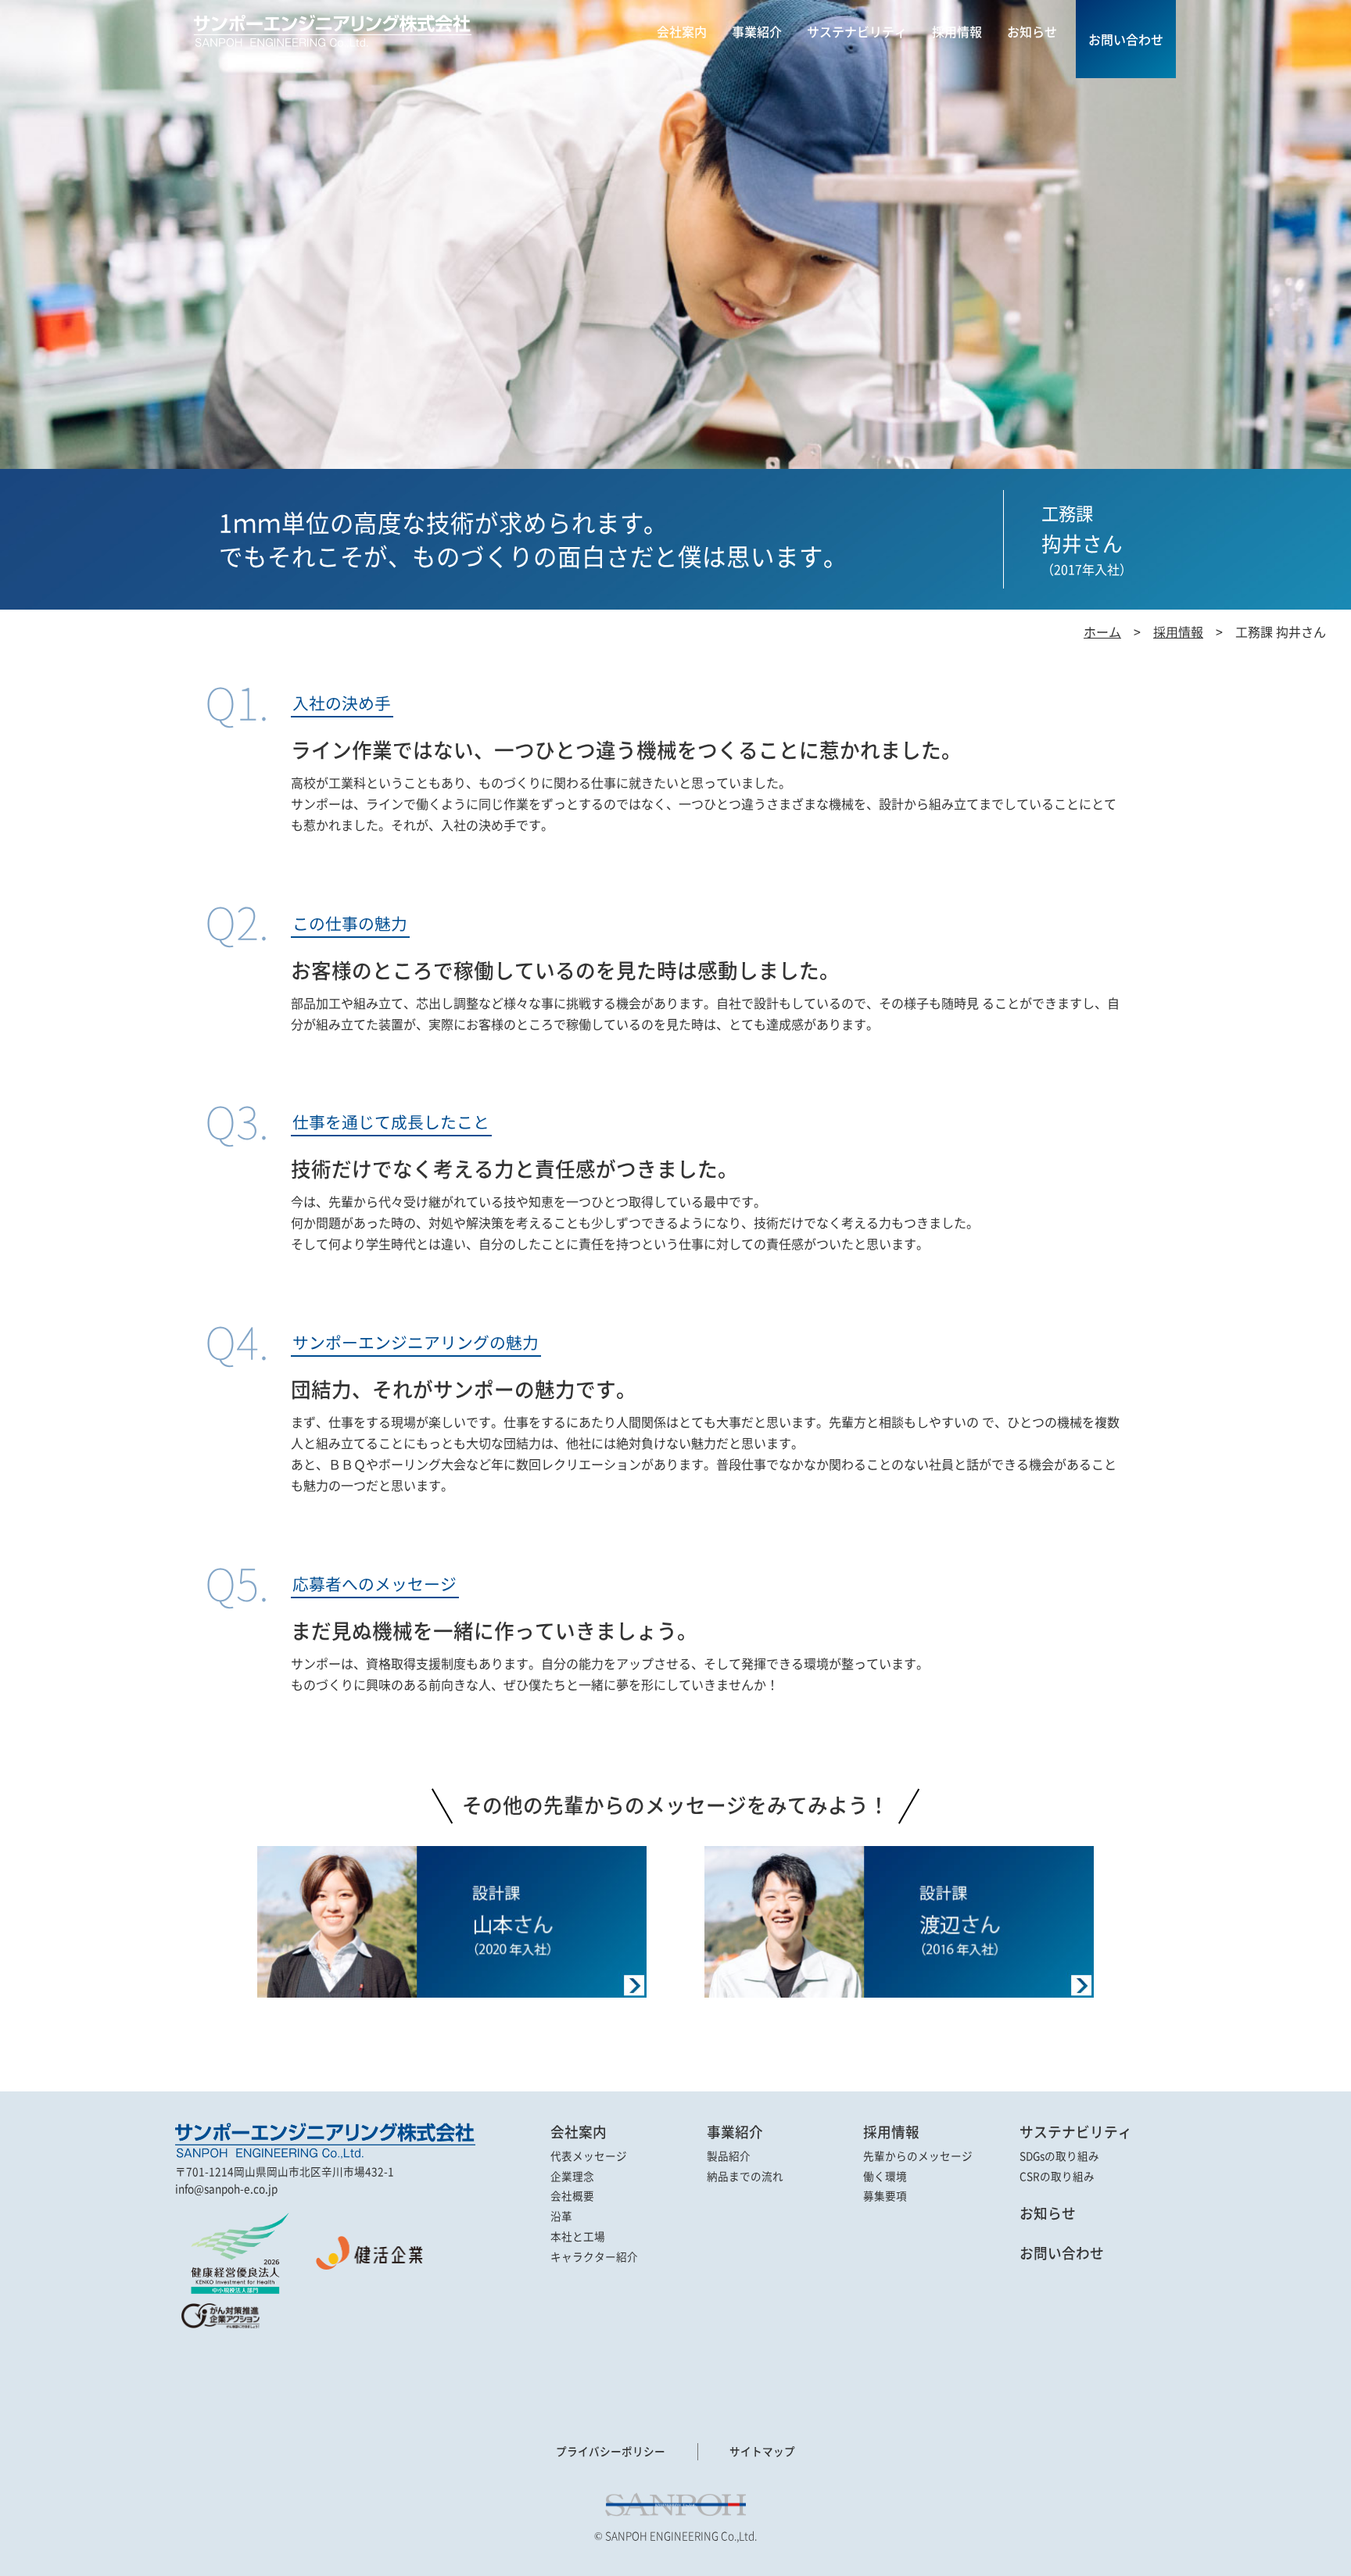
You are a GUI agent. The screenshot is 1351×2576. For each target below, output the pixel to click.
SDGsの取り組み (1059, 2156)
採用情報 (1178, 631)
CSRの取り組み (1057, 2177)
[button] (218, 2367)
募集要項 (885, 2196)
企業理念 (572, 2177)
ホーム (1102, 631)
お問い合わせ (1062, 2253)
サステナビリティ (1076, 2132)
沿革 (561, 2216)
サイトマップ (762, 2451)
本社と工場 (578, 2237)
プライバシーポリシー (611, 2451)
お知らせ (1048, 2213)
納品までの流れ (745, 2177)
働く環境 (885, 2177)
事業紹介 (735, 2132)
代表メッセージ (589, 2156)
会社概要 (572, 2196)
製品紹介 (729, 2156)
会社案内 (579, 2132)
